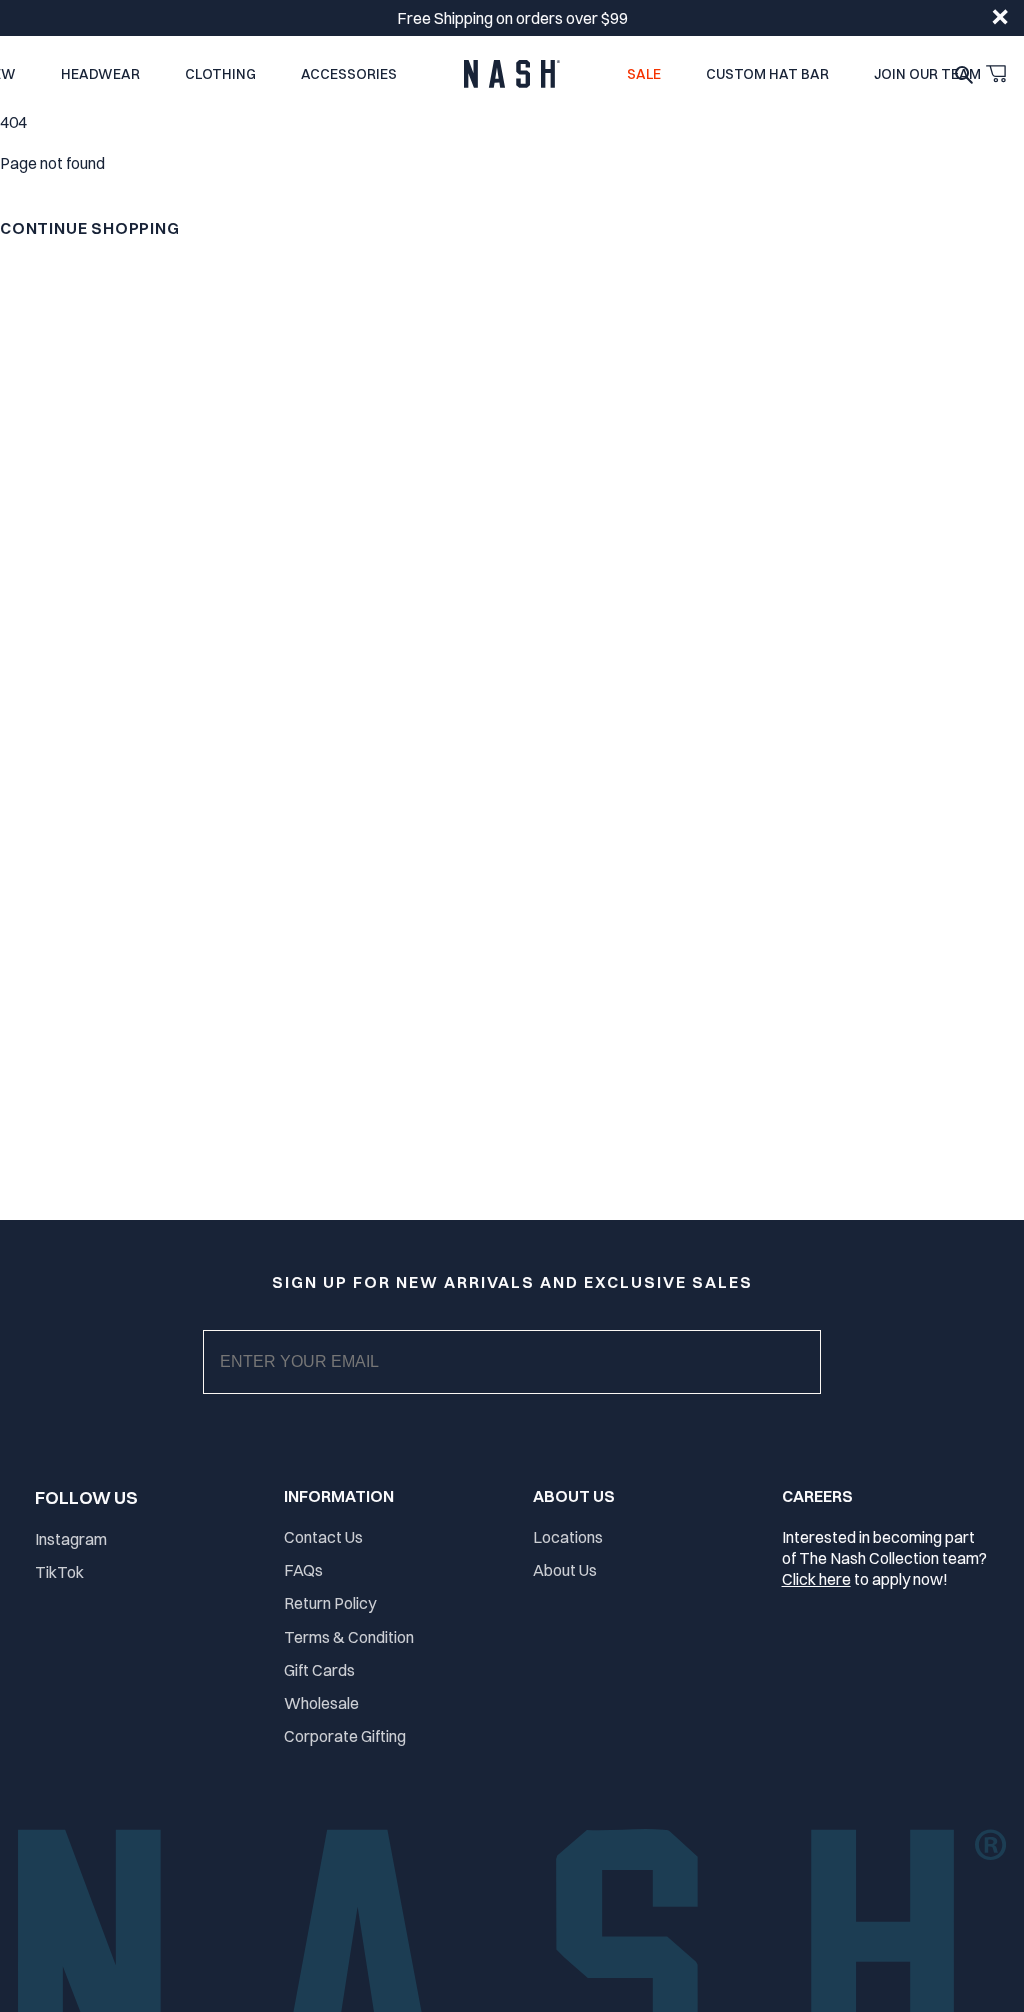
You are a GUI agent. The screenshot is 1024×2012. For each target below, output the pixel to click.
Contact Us (323, 1537)
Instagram (71, 1539)
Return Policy (330, 1603)
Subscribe (528, 1382)
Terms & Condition (349, 1637)
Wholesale (321, 1703)
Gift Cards (319, 1670)
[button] (996, 74)
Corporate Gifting (345, 1736)
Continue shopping (90, 228)
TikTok (59, 1572)
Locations (568, 1537)
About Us (565, 1570)
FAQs (303, 1570)
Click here (816, 1579)
